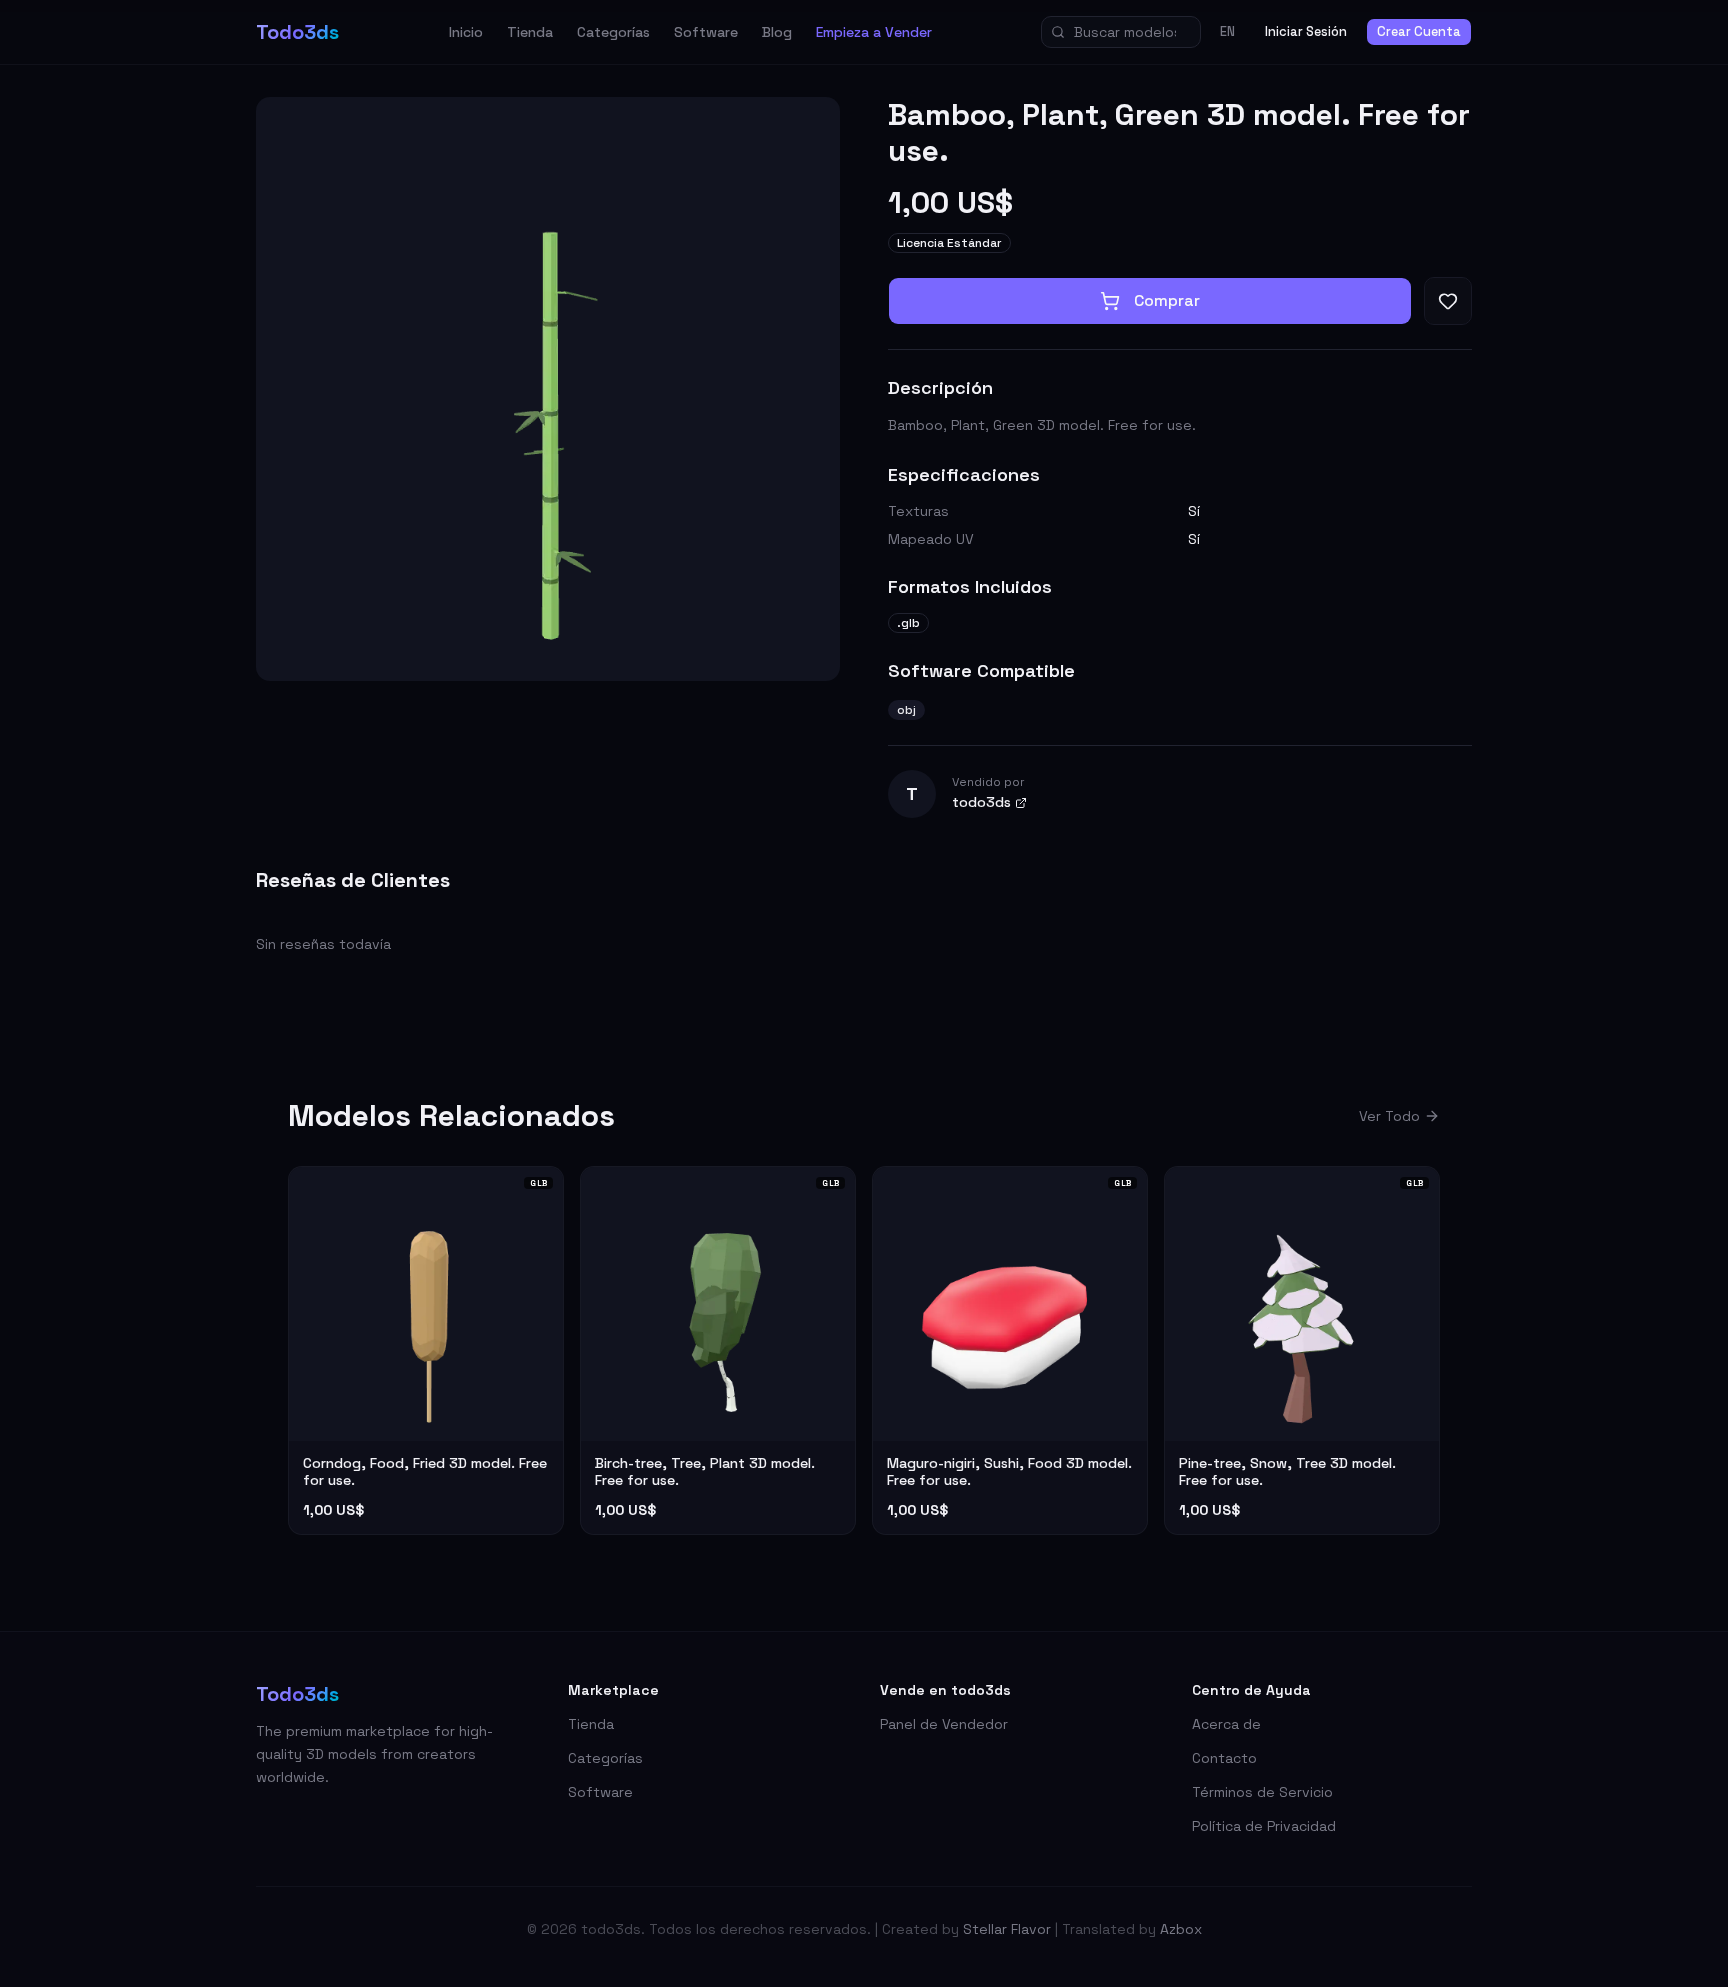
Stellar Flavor (1007, 1929)
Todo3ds (297, 32)
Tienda (530, 32)
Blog (777, 32)
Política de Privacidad (1264, 1826)
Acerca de (1226, 1724)
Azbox (1181, 1929)
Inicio (466, 32)
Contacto (1224, 1758)
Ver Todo (1389, 1116)
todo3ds (981, 802)
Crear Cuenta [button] (1419, 31)
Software (706, 32)
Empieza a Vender (874, 32)
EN (1227, 31)
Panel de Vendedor (944, 1724)
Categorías (613, 32)
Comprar (1167, 300)
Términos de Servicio (1262, 1792)
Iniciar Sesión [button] (1306, 31)
